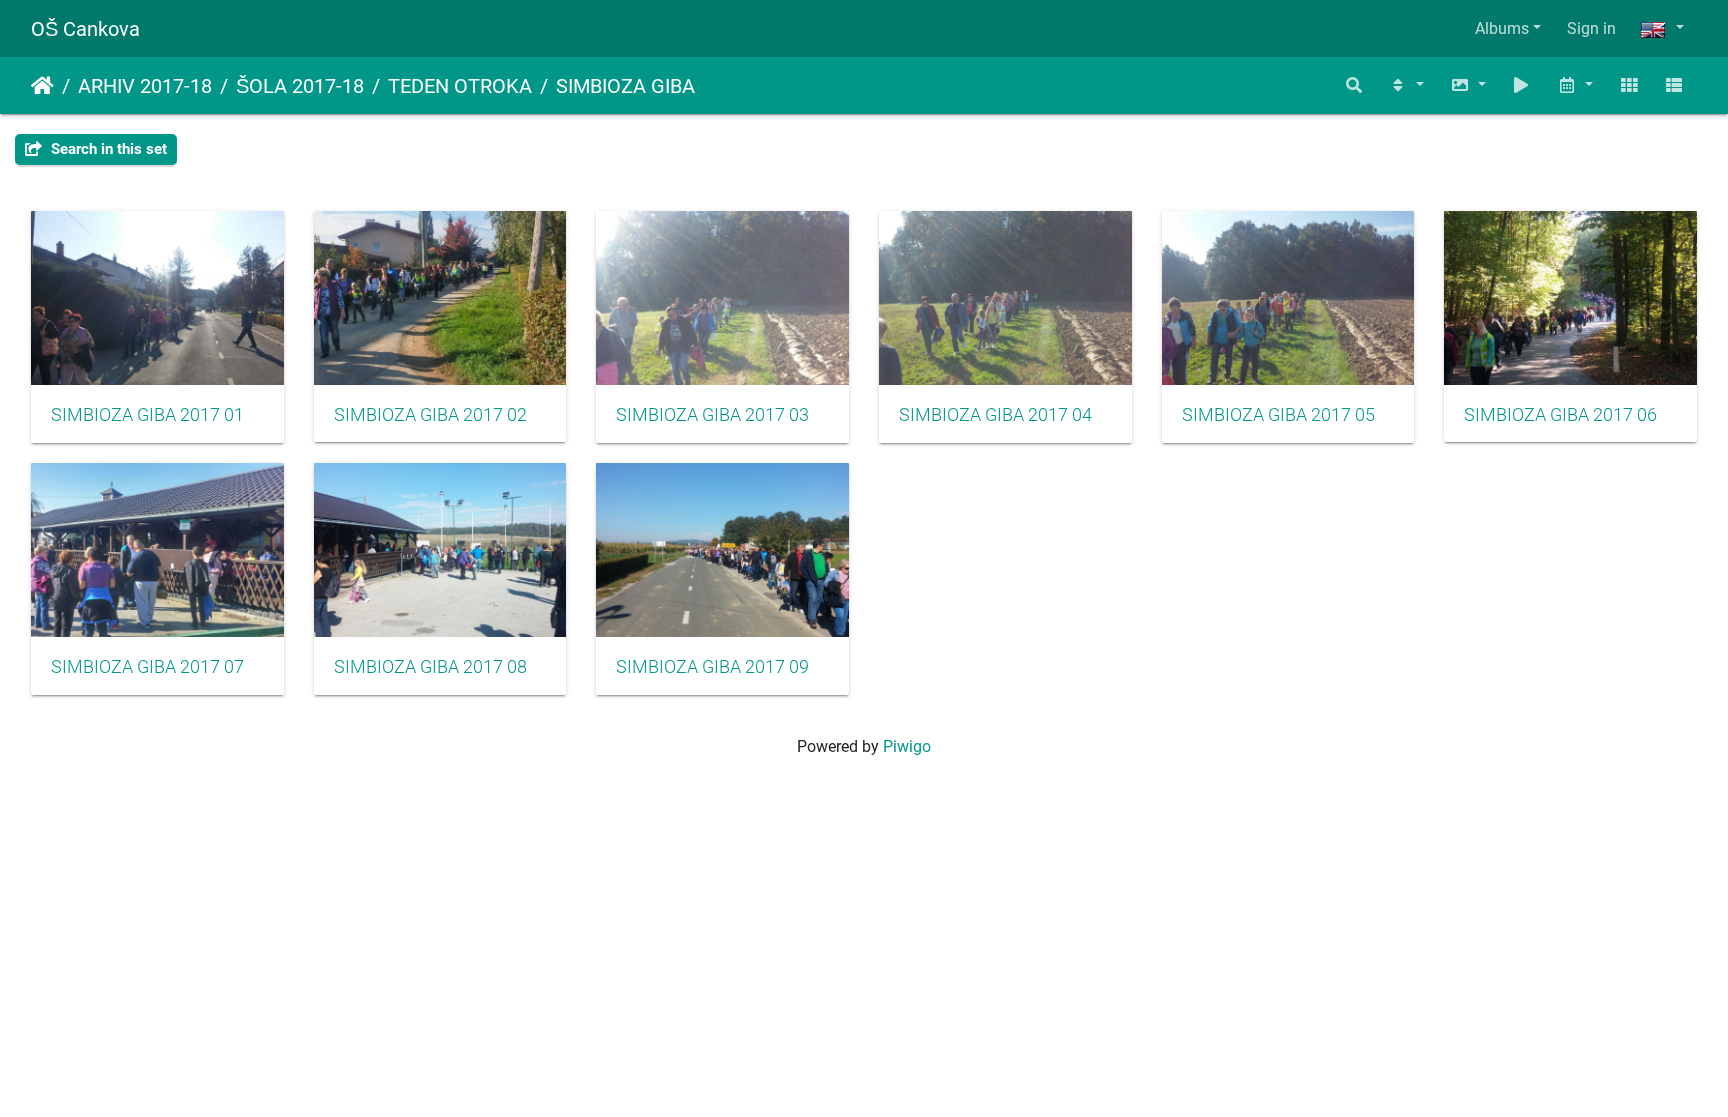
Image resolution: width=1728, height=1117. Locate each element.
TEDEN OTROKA (460, 86)
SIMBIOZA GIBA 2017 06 (1560, 415)
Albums (1502, 28)
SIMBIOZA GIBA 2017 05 (1278, 415)
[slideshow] (1522, 85)
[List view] (1674, 85)
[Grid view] (1629, 85)
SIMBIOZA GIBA (625, 86)
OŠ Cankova (85, 29)
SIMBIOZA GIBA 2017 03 (712, 415)
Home (42, 86)
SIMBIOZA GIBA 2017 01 (147, 415)
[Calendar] (1575, 85)
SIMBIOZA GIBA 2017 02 (430, 415)
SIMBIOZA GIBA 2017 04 (995, 415)
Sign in (1591, 28)
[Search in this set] (1355, 85)
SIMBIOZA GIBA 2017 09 (712, 667)
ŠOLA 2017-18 (300, 86)
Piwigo (907, 746)
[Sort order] (1406, 85)
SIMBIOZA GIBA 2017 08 (430, 667)
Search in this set (107, 149)
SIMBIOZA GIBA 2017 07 (147, 667)
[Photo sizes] (1468, 85)
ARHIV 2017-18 (145, 86)
